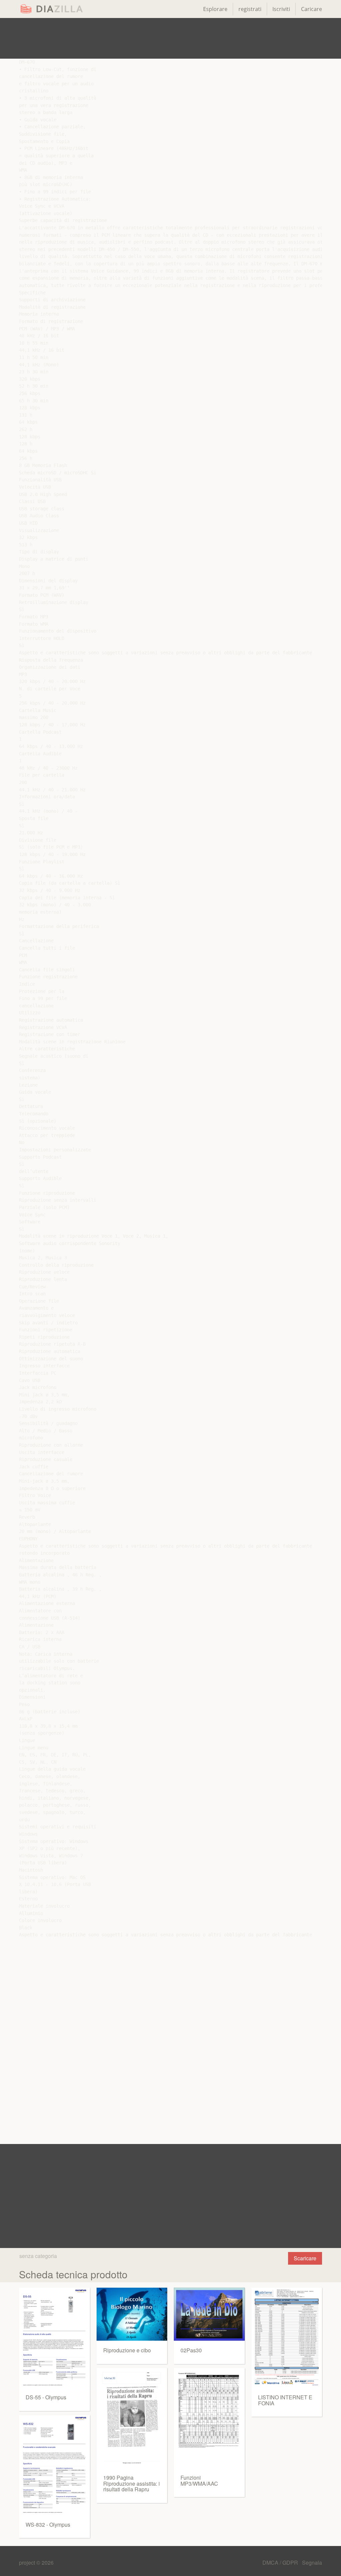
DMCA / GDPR (281, 2562)
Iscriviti (281, 9)
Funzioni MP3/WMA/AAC (199, 2480)
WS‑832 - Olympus (48, 2524)
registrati (250, 9)
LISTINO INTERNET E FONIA (285, 2400)
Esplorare (215, 9)
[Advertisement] (170, 38)
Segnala (312, 2562)
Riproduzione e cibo (127, 2350)
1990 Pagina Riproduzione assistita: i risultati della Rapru (132, 2483)
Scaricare (305, 2258)
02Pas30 (191, 2350)
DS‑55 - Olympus (46, 2397)
